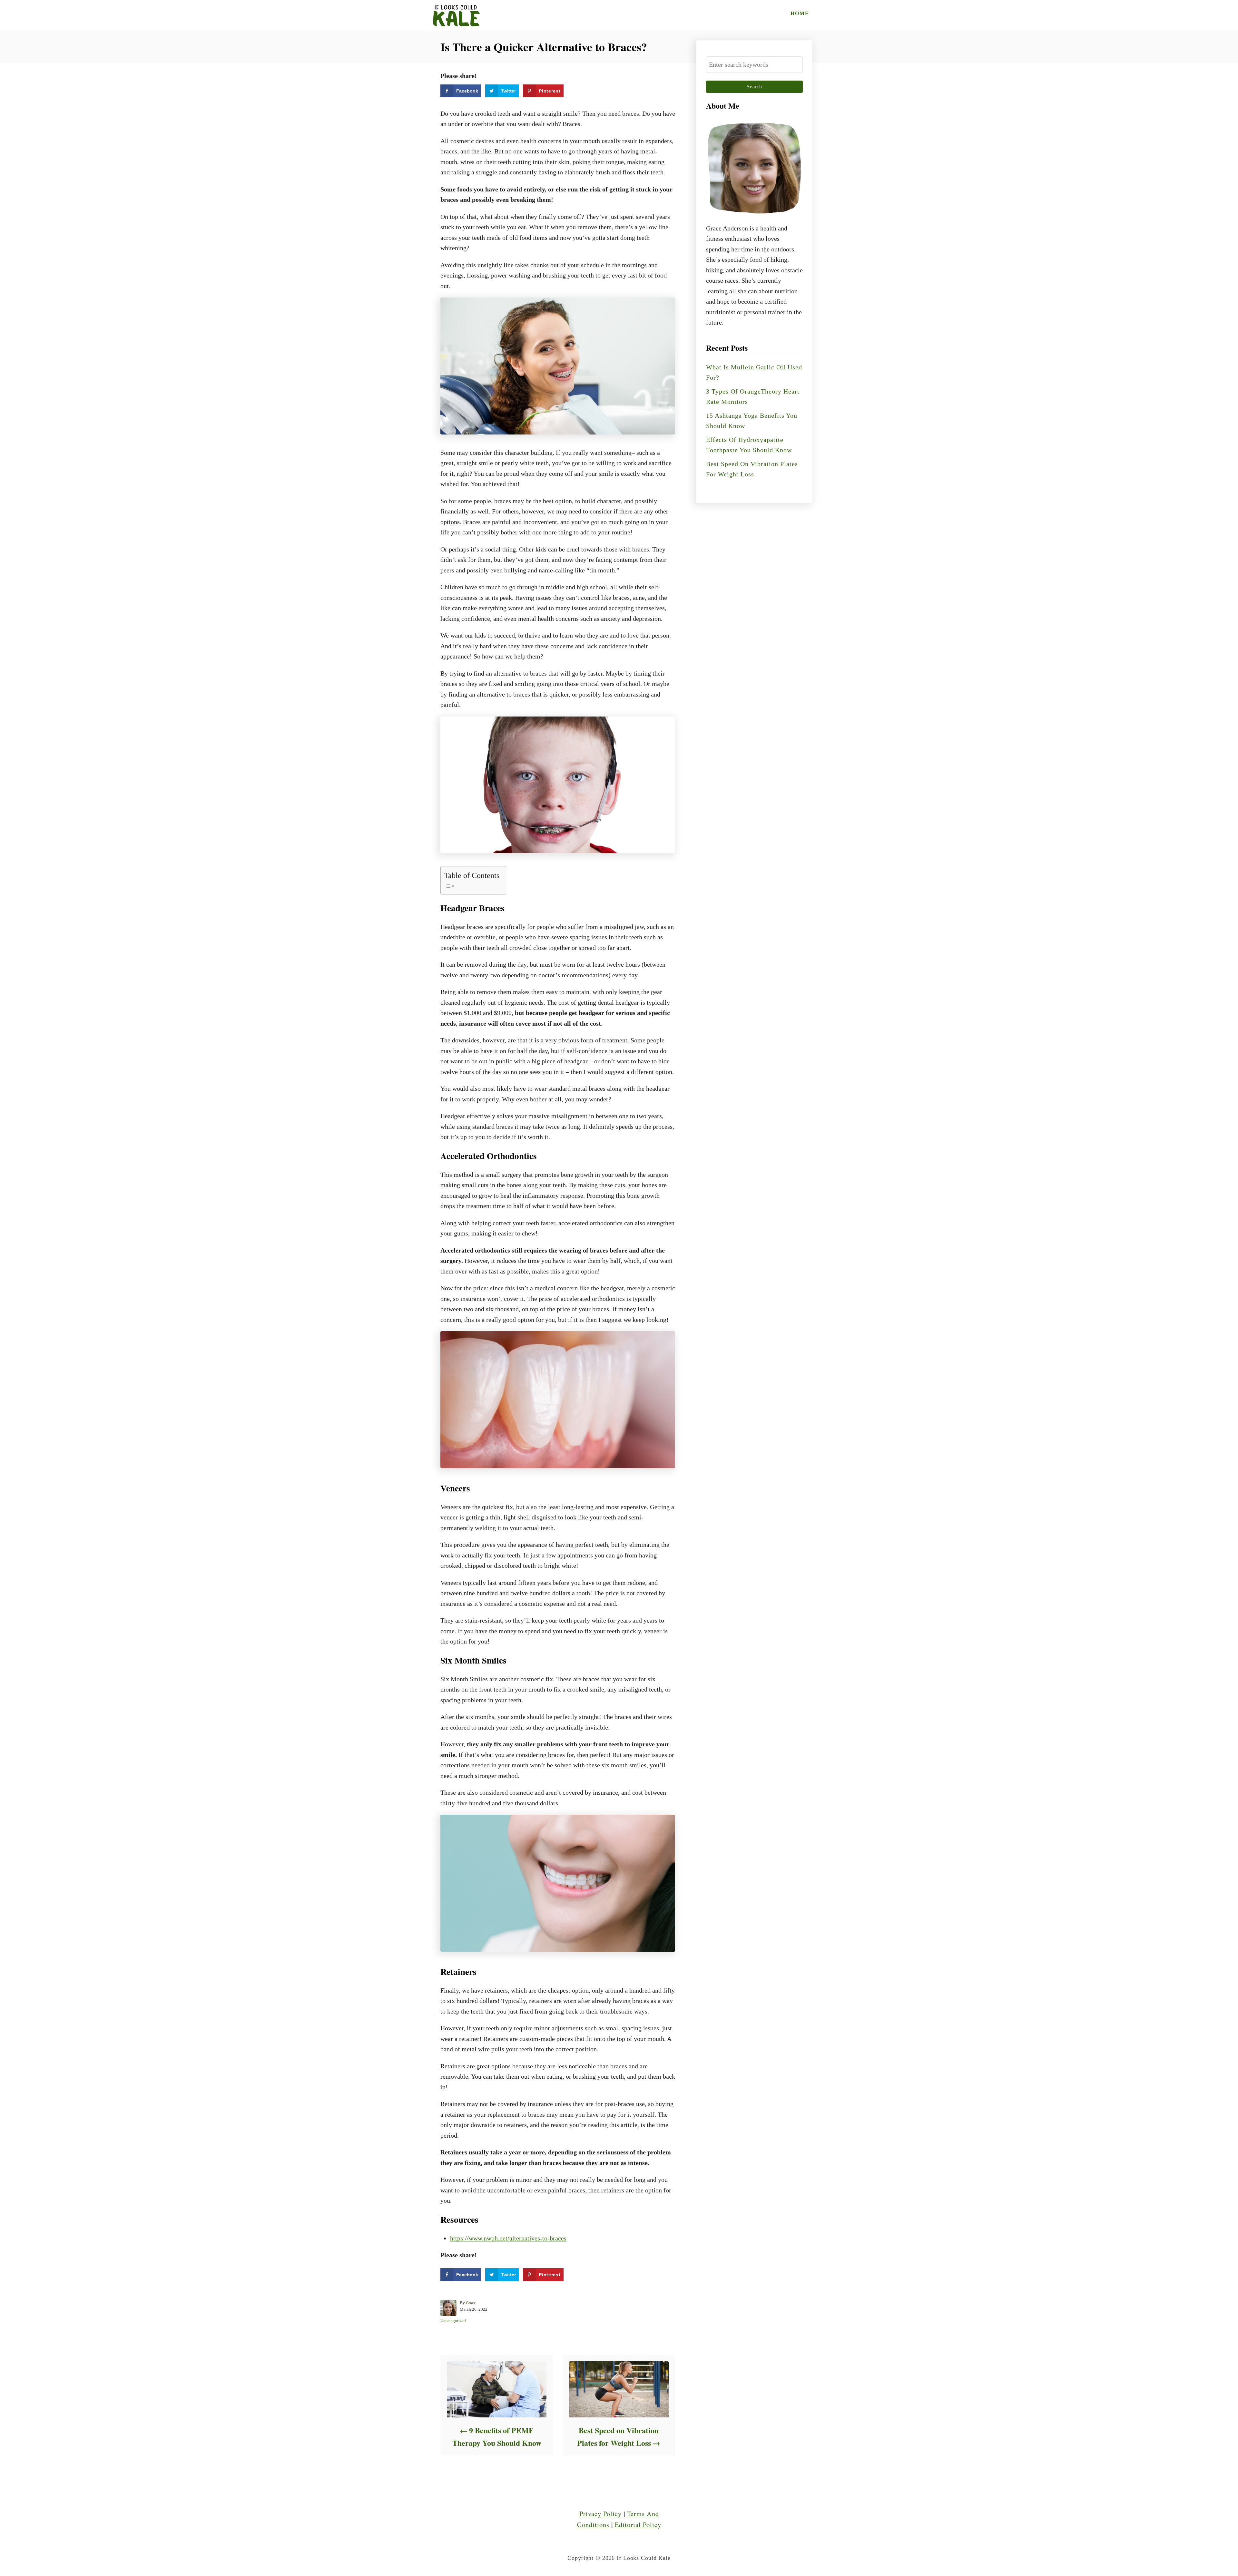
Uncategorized (453, 2321)
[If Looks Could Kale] (456, 15)
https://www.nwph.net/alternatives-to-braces (508, 2238)
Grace (471, 2303)
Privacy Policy (600, 2514)
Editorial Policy (638, 2525)
